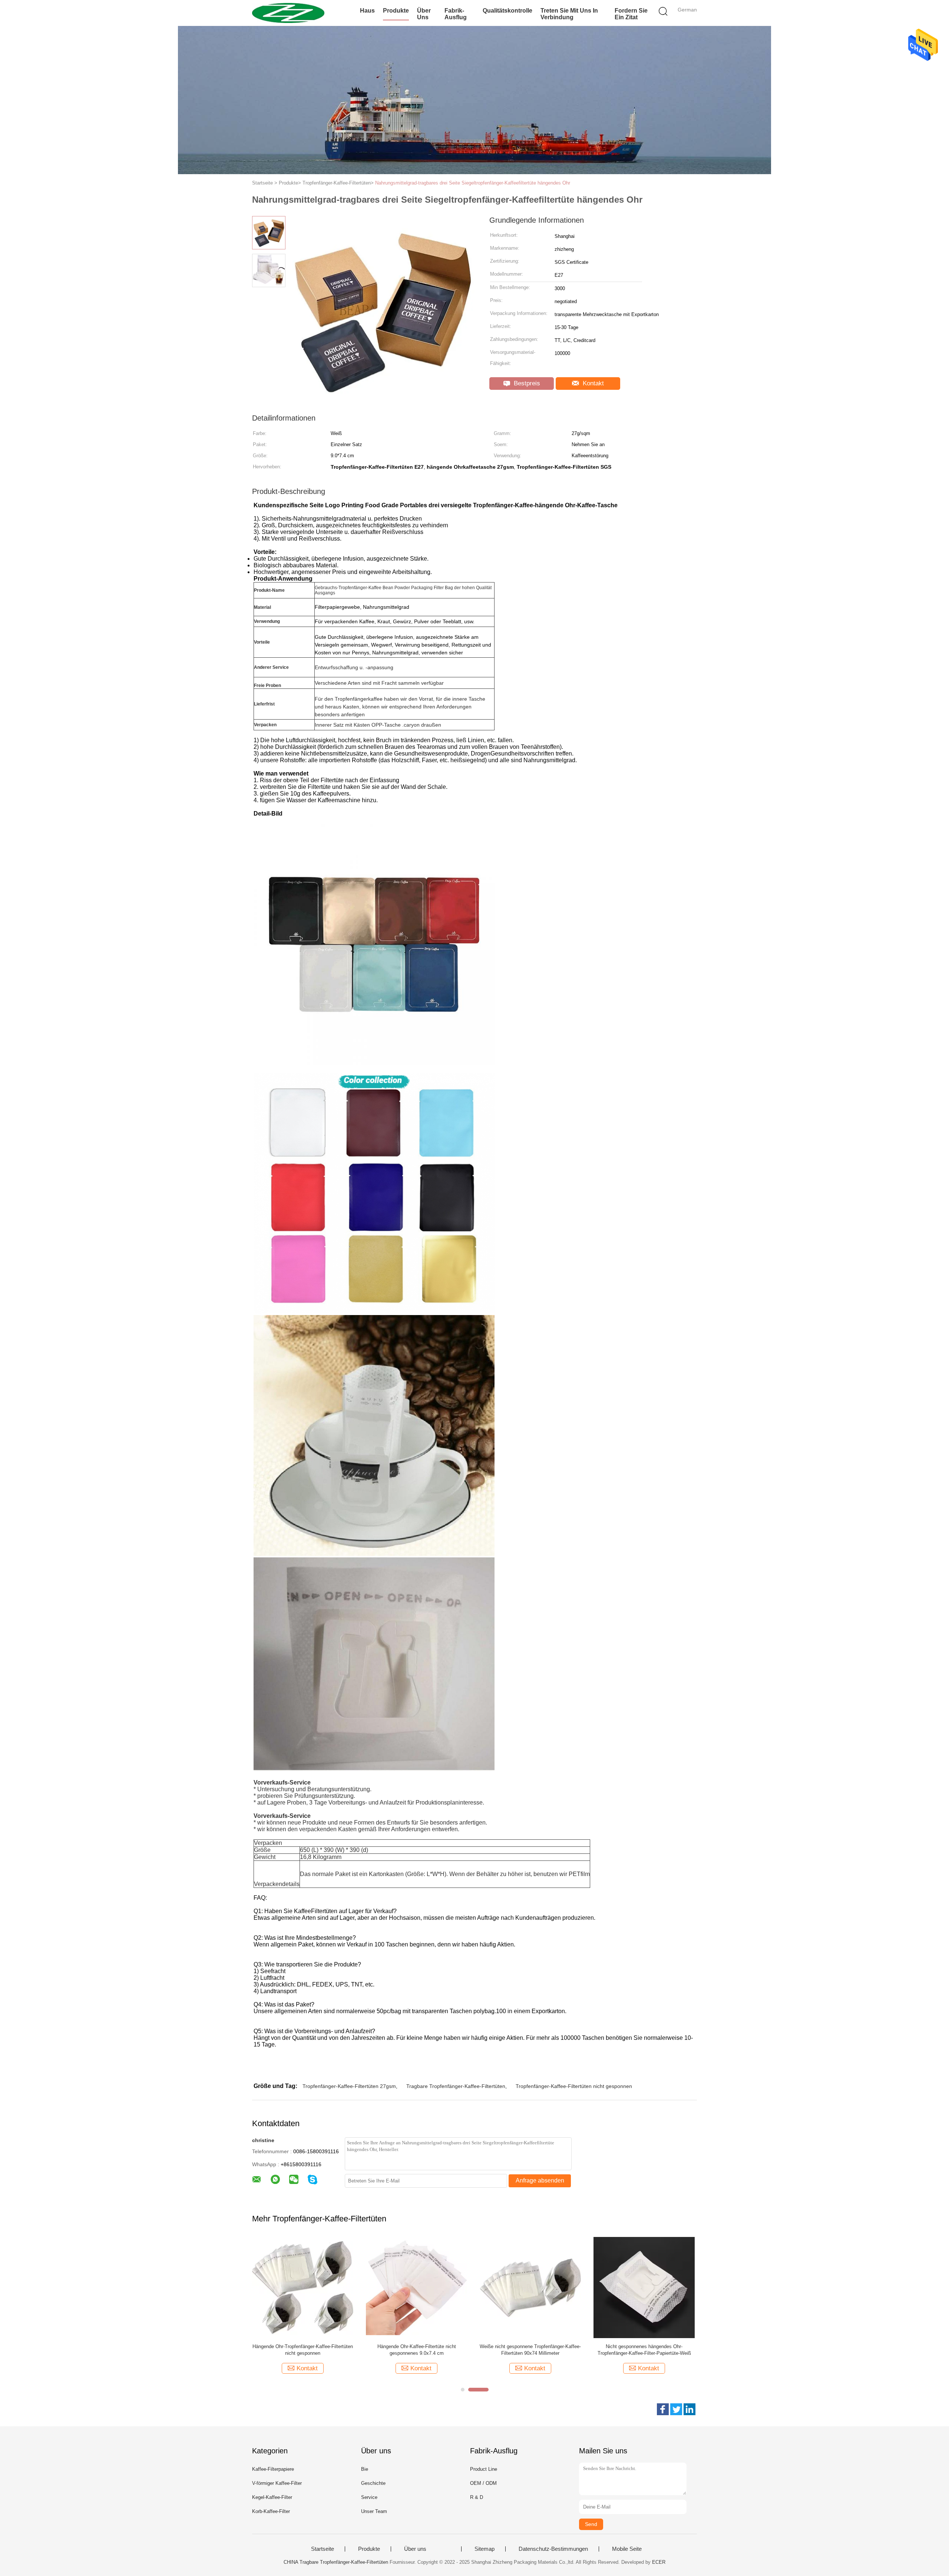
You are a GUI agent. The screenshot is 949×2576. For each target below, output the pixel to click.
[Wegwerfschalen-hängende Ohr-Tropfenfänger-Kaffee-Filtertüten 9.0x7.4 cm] (416, 2287)
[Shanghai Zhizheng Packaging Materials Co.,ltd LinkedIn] (690, 2409)
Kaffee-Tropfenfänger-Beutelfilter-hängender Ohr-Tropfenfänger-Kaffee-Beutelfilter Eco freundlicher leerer (644, 2350)
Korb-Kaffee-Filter (271, 2511)
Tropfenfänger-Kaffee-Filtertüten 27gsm (349, 2086)
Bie (365, 2469)
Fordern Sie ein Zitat (631, 14)
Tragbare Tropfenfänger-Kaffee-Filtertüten (456, 2086)
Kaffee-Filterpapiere (273, 2469)
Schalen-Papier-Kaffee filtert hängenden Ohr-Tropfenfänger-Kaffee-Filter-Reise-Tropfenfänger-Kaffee (303, 2350)
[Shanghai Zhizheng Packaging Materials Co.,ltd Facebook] (663, 2409)
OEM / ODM (483, 2483)
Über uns (424, 14)
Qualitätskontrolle (507, 11)
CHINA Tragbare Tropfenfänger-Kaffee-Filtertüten (336, 2562)
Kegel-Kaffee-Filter (272, 2497)
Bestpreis (526, 383)
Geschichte (373, 2483)
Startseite (323, 2549)
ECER (659, 2562)
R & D (477, 2497)
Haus (367, 11)
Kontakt (592, 383)
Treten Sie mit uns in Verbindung (569, 14)
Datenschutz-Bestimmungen (553, 2549)
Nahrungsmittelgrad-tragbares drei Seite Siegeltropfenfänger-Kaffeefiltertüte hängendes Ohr (473, 183)
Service (369, 2497)
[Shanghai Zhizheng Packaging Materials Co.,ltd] (288, 13)
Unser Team (374, 2511)
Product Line (484, 2469)
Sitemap (485, 2549)
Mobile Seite (627, 2549)
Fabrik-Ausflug (456, 14)
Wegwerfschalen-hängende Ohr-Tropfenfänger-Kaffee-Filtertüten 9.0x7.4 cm (417, 2350)
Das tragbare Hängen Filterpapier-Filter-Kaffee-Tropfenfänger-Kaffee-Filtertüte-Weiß (530, 2350)
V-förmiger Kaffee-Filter (277, 2483)
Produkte (396, 11)
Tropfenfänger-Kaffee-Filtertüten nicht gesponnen (574, 2086)
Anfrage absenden (540, 2180)
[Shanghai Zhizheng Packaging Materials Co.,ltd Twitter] (676, 2409)
